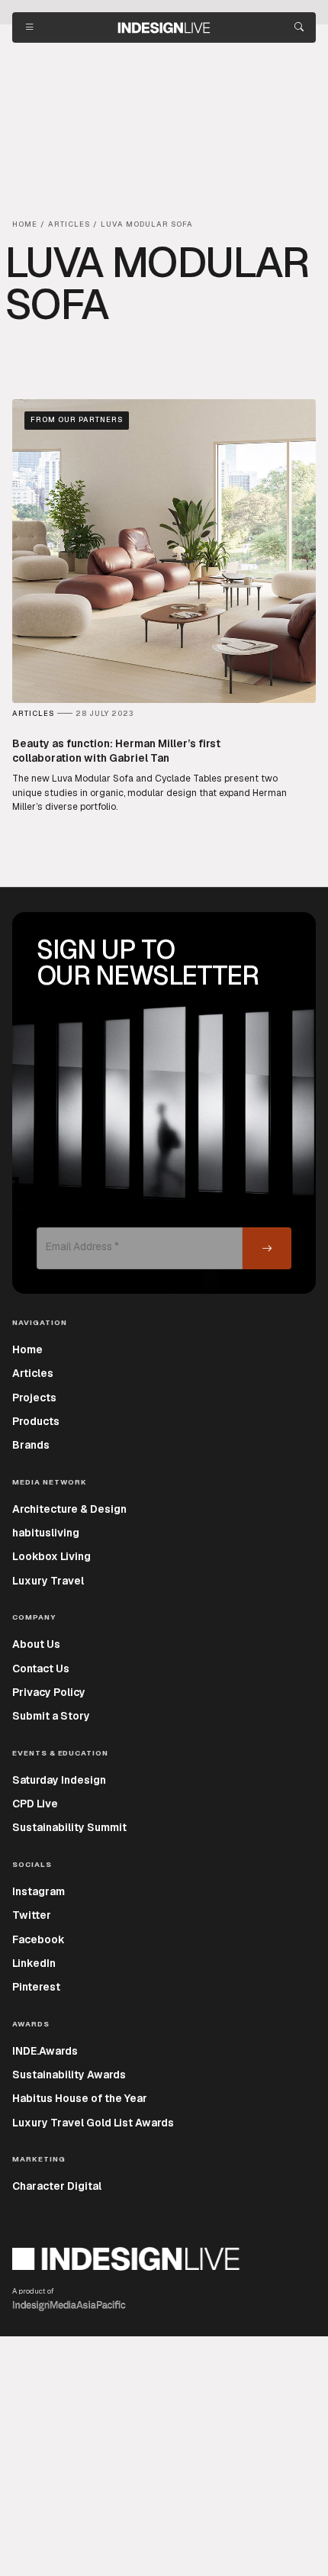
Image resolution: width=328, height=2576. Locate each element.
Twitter (32, 1915)
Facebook (39, 1939)
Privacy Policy (49, 1692)
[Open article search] (299, 27)
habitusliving (46, 1533)
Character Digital (57, 2186)
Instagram (39, 1891)
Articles (33, 1373)
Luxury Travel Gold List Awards (93, 2123)
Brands (31, 1445)
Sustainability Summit (69, 1827)
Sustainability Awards (69, 2075)
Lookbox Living (51, 1556)
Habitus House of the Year (80, 2098)
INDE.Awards (45, 2051)
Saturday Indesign (59, 1780)
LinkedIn (34, 1963)
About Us (36, 1644)
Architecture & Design (69, 1509)
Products (36, 1421)
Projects (34, 1398)
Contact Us (41, 1668)
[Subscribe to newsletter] (267, 1248)
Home (27, 1349)
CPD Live (35, 1804)
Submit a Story (51, 1716)
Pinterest (36, 1987)
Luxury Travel (48, 1581)
